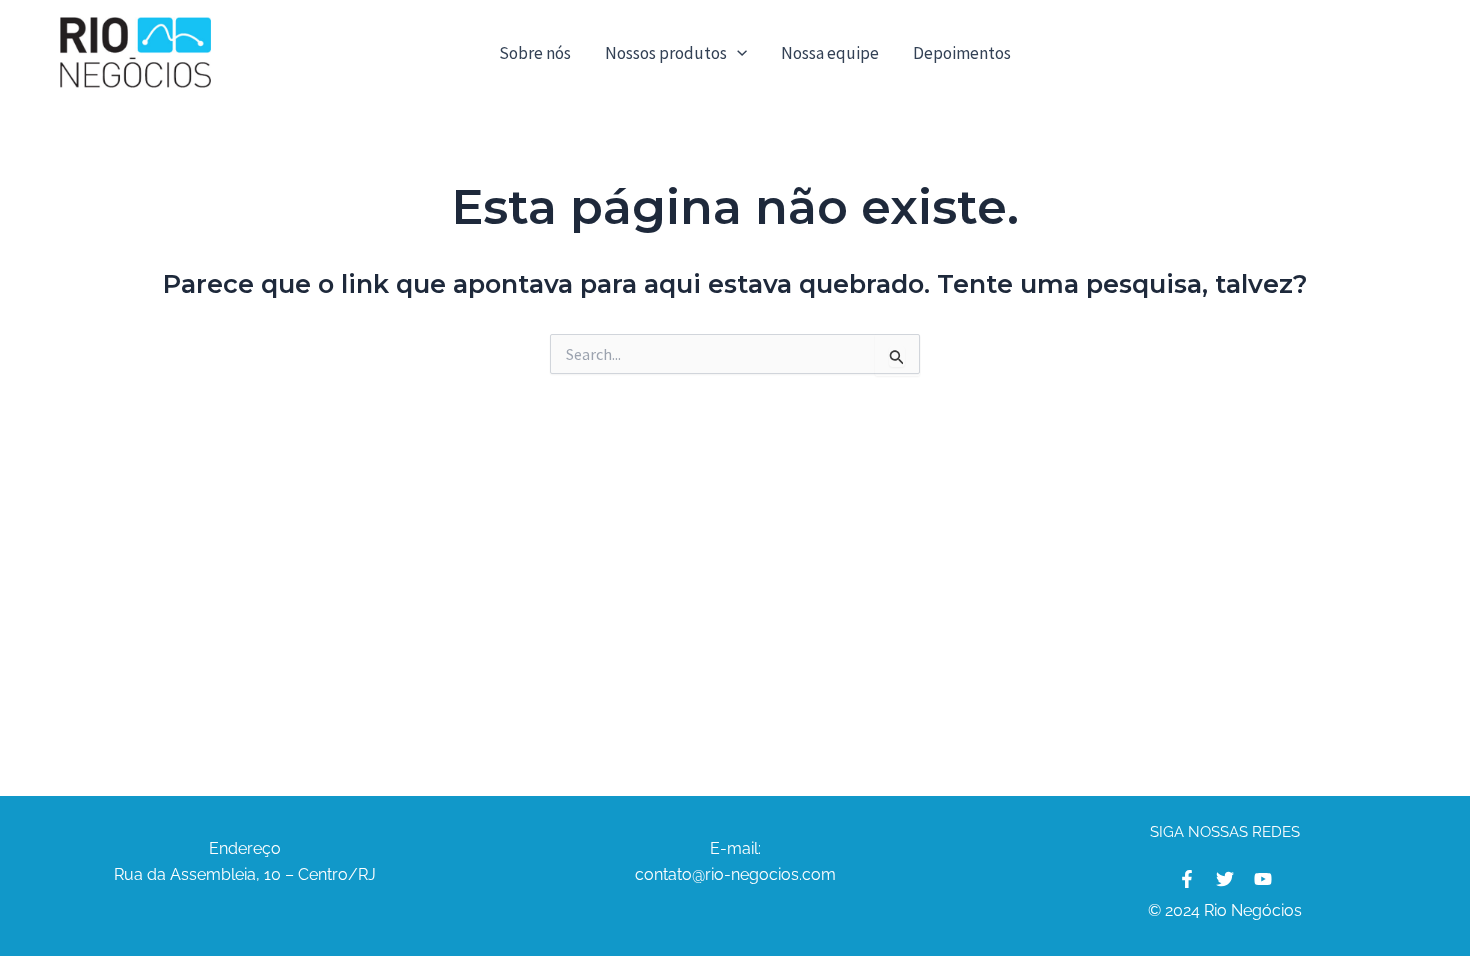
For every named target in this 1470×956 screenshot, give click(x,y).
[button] (737, 53)
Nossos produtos (666, 53)
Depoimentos (962, 53)
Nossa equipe (830, 53)
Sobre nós (535, 53)
